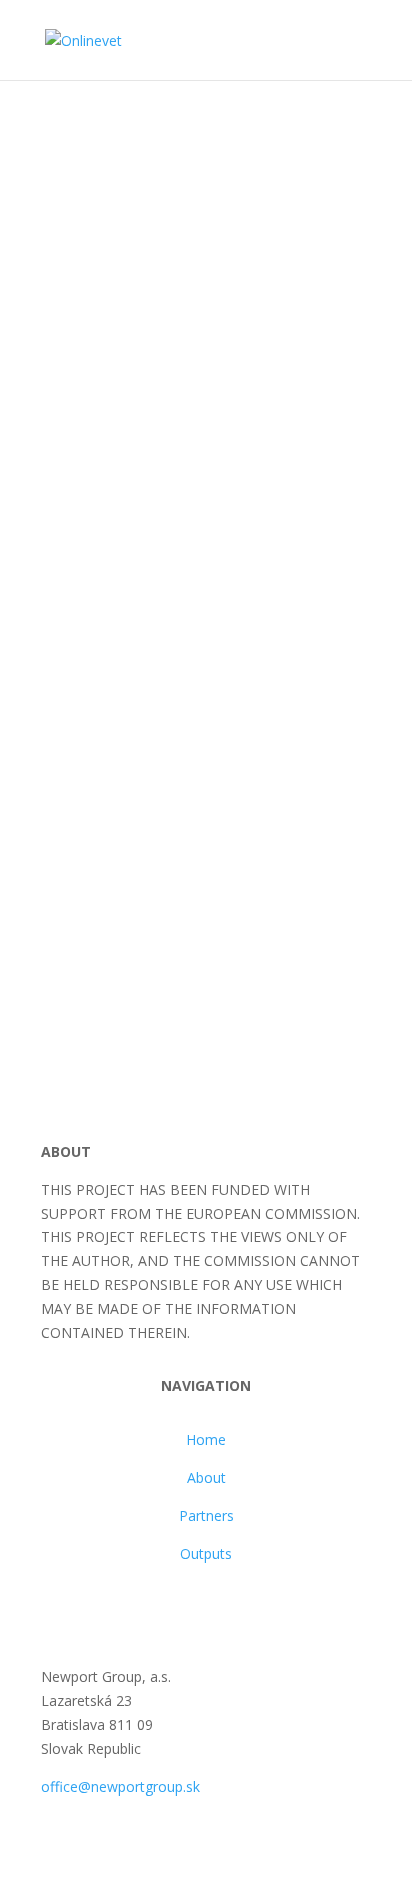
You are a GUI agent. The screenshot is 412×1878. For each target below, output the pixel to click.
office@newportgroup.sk (120, 1786)
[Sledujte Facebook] (57, 1611)
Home (206, 1439)
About (206, 1477)
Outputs (206, 1553)
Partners (206, 1515)
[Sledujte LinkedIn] (97, 1611)
